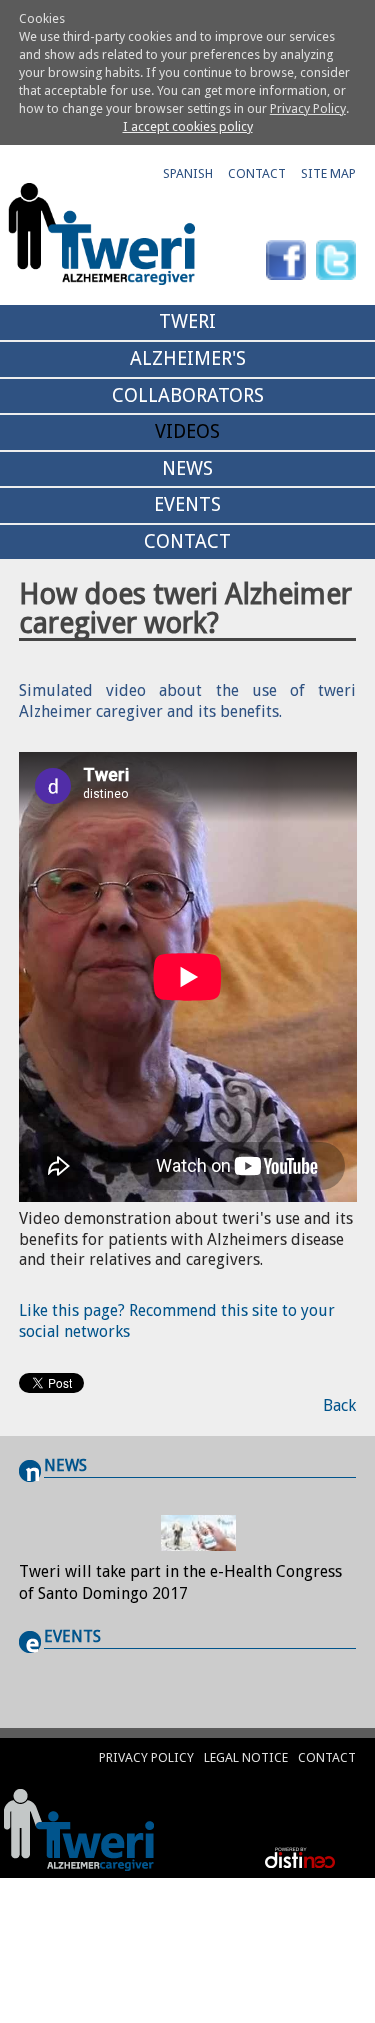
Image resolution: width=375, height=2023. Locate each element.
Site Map (328, 173)
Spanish (188, 173)
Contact (327, 1757)
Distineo (295, 1857)
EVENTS (187, 504)
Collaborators (188, 395)
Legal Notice (246, 1757)
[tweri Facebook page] (286, 260)
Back (339, 1405)
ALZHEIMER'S (188, 358)
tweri (187, 321)
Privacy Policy (308, 108)
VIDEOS (187, 431)
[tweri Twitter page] (336, 260)
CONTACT (257, 173)
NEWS (187, 468)
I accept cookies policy (188, 126)
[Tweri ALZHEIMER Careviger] (84, 1829)
